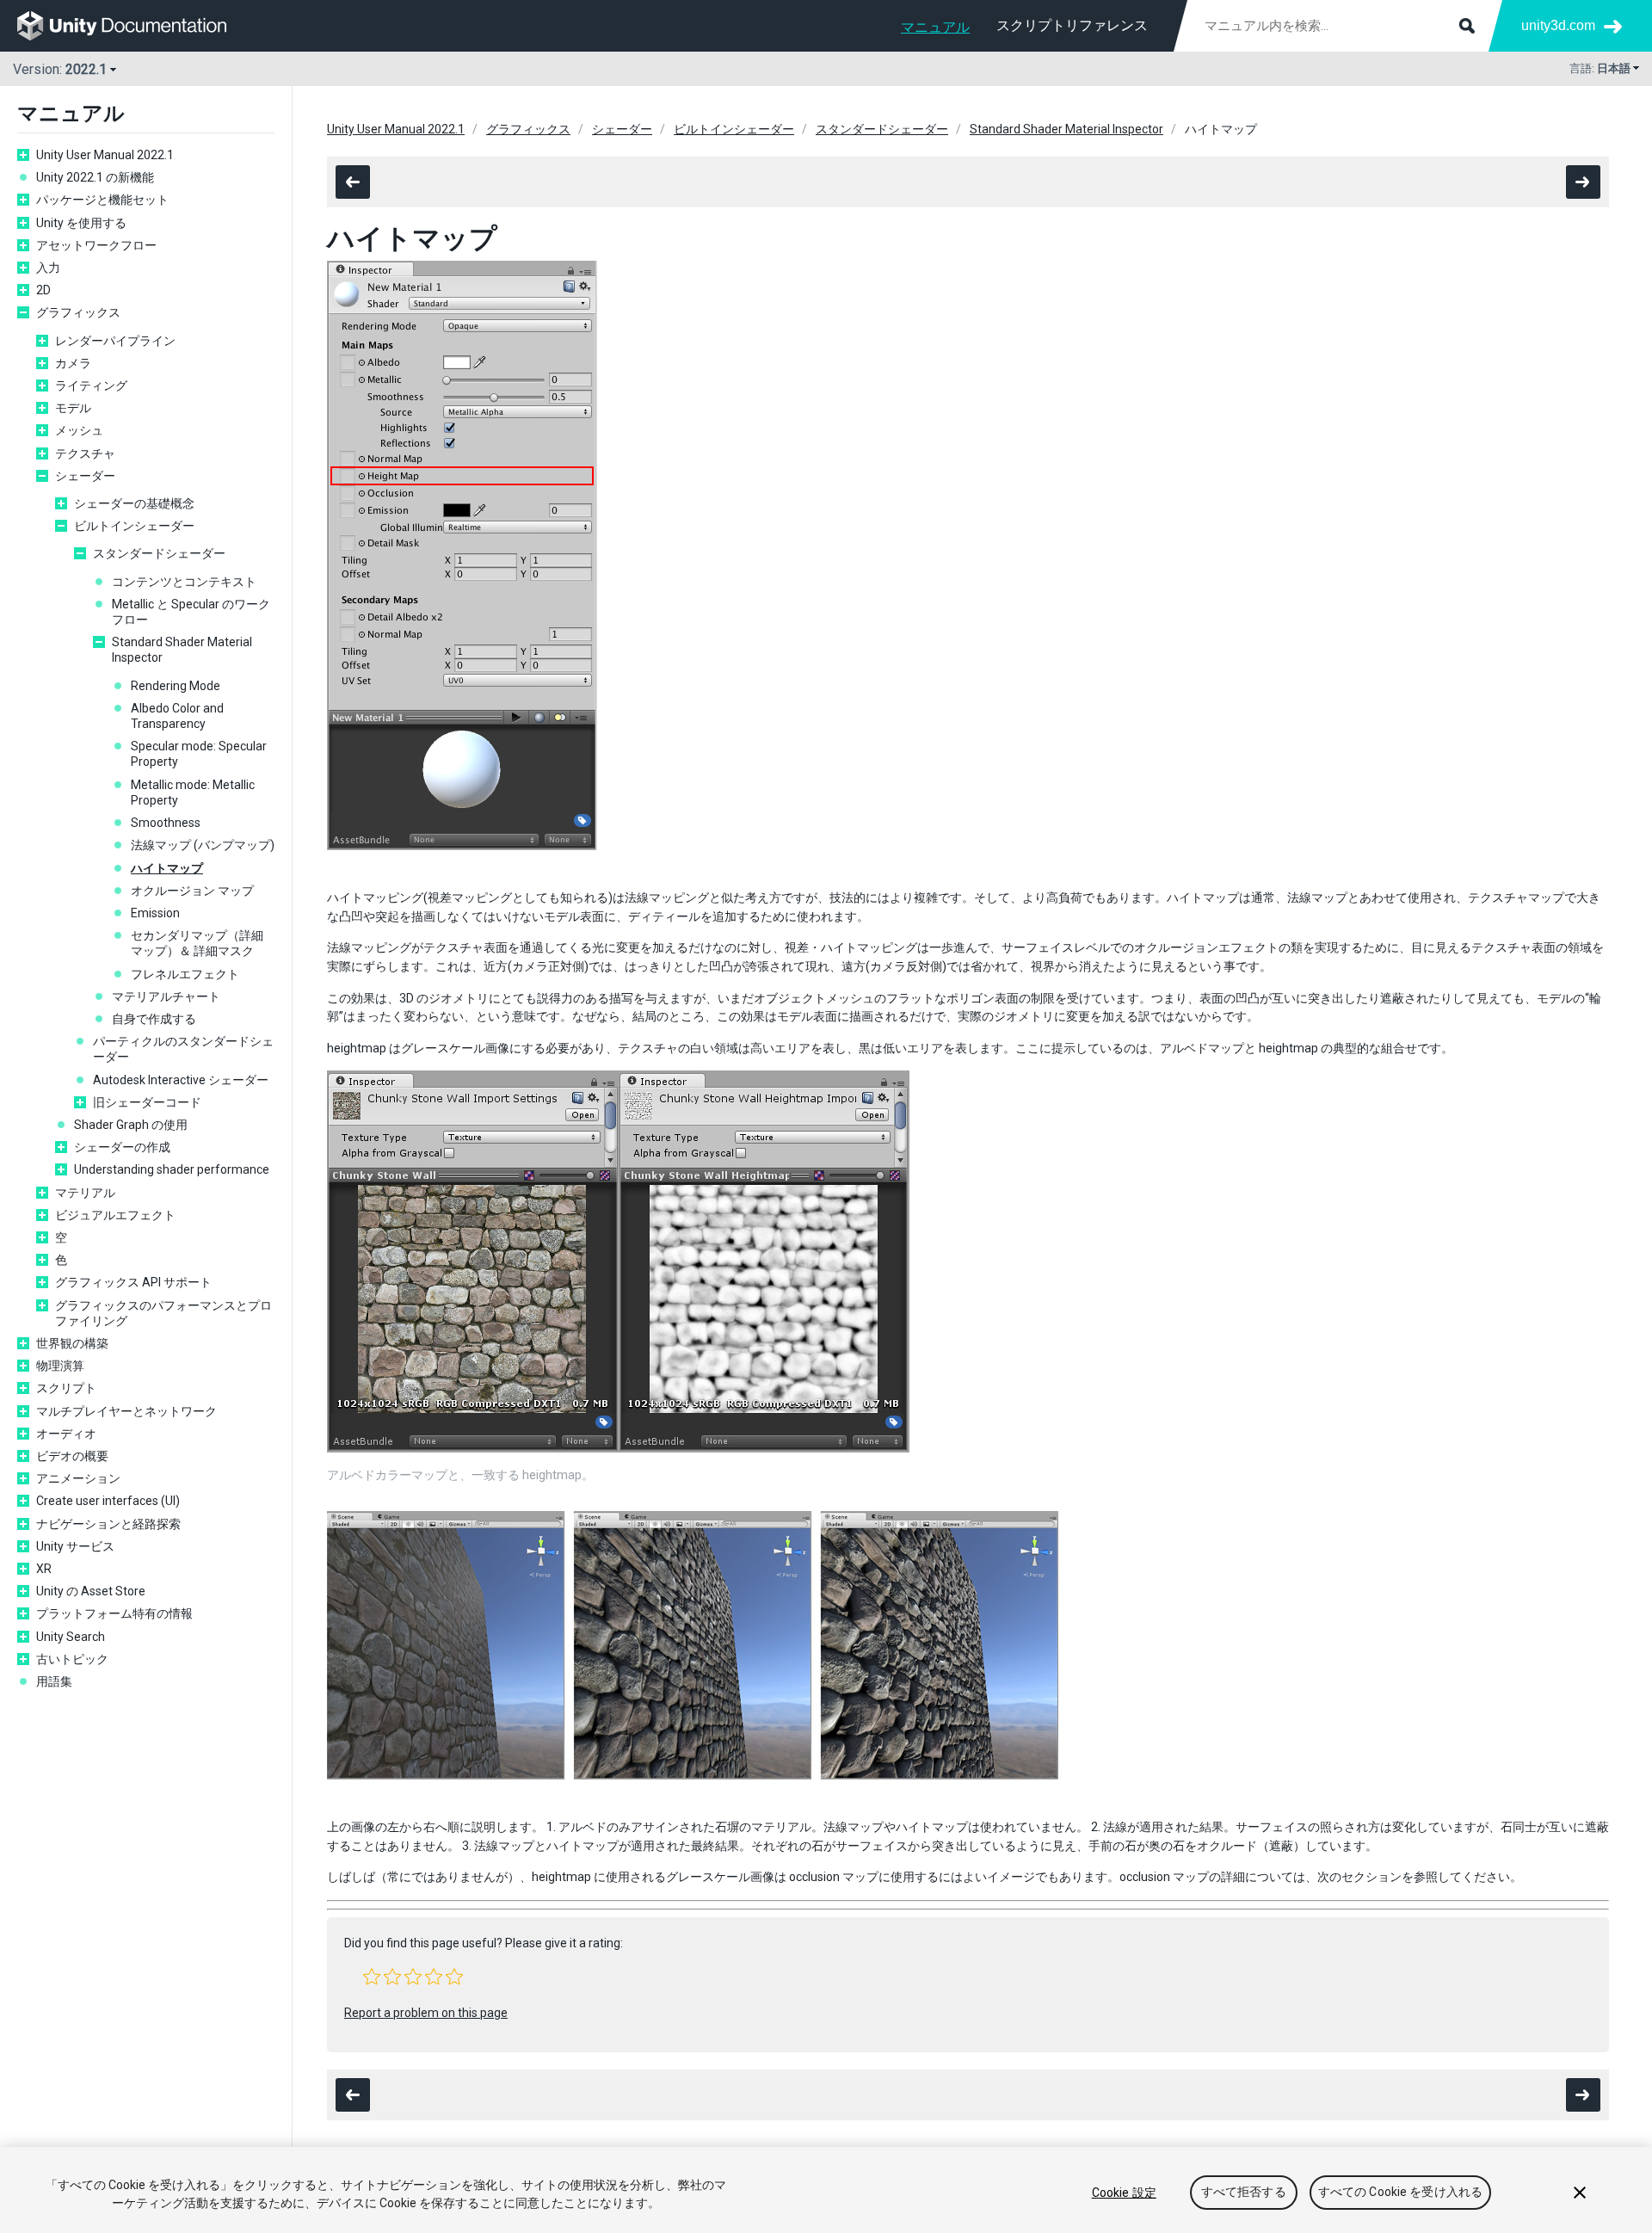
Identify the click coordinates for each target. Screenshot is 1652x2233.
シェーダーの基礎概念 (134, 503)
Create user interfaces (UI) (108, 1501)
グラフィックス (78, 312)
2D (43, 290)
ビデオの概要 (72, 1456)
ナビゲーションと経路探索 (108, 1524)
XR (44, 1569)
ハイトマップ (167, 868)
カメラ (73, 363)
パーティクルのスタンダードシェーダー (183, 1049)
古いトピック (72, 1659)
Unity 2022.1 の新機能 (95, 177)
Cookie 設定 (1124, 2193)
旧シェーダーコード (147, 1102)
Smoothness (166, 823)
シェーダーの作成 (122, 1147)
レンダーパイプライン (115, 341)
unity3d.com (1558, 25)
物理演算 (60, 1366)
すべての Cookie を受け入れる (1401, 2193)
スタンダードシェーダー (159, 553)
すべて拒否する (1244, 2193)
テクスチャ (85, 453)
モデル (73, 408)
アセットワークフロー (96, 245)
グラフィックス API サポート (133, 1282)
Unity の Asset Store (91, 1591)
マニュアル (935, 27)
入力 (48, 268)
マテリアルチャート (166, 996)
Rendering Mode (176, 686)
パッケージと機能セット (102, 200)
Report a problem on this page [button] (426, 2013)
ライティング (91, 386)
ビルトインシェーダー (134, 526)
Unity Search (71, 1637)
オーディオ (66, 1434)
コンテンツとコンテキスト (184, 582)
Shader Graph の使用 (131, 1125)
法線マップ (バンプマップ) (203, 845)
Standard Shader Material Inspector (182, 650)
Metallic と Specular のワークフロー (191, 612)
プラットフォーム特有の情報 (114, 1613)
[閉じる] (1580, 2193)
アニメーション (78, 1478)
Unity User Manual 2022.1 (105, 155)
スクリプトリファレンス (1072, 25)
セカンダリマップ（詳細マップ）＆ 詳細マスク (197, 943)
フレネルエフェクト (185, 974)
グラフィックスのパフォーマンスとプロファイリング (163, 1313)
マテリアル (85, 1193)
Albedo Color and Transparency (177, 716)
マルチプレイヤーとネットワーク (126, 1411)
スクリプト (66, 1388)
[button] (372, 1977)
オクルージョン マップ (192, 891)
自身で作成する (154, 1019)
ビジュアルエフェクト (115, 1215)
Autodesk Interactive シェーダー (181, 1080)
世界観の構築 (72, 1343)
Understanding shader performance (172, 1169)
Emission (155, 913)
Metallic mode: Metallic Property (193, 793)
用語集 (54, 1681)
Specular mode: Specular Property (199, 754)
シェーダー (85, 476)
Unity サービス (75, 1546)
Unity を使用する (81, 223)
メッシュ (79, 430)
